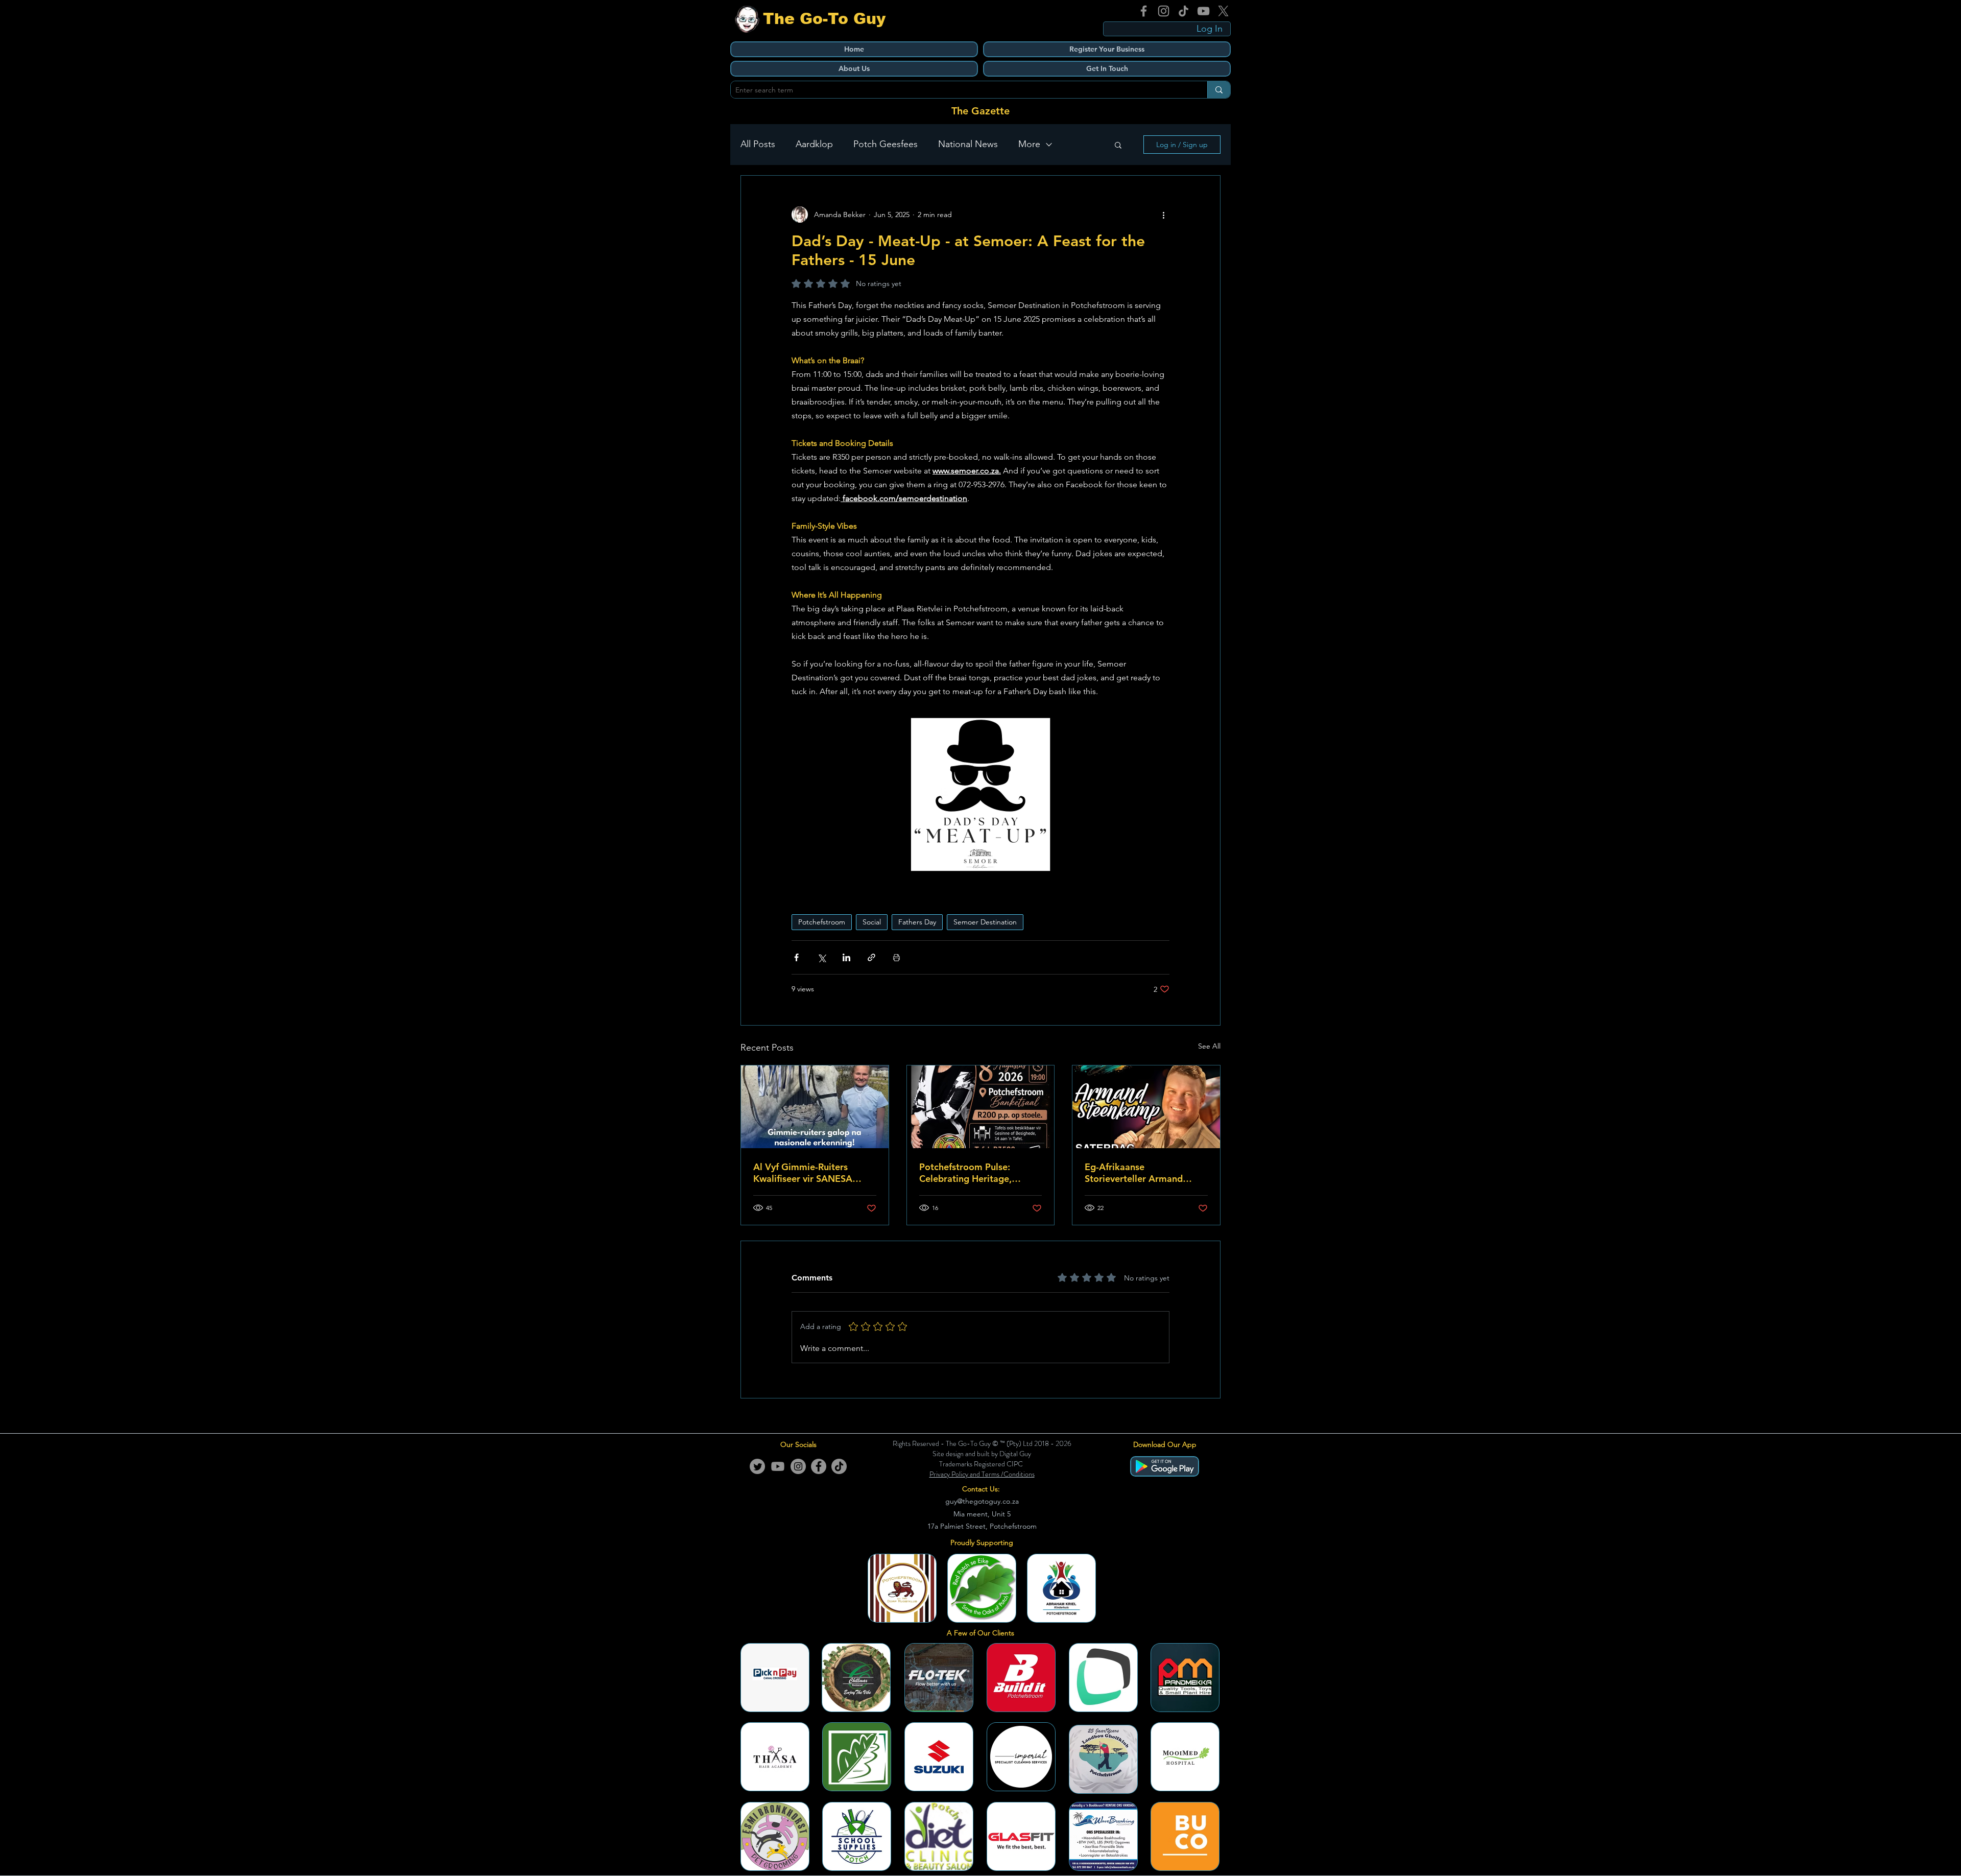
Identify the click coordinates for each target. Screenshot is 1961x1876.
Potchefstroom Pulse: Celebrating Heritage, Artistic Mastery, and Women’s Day (965, 1173)
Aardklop (814, 144)
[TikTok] (1183, 11)
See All (1209, 1046)
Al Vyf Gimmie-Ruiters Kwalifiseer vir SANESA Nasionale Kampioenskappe (813, 1173)
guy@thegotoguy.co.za (982, 1501)
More (1029, 144)
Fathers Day (917, 922)
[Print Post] (896, 957)
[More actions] (1163, 215)
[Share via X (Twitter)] (821, 957)
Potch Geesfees (886, 144)
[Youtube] (778, 1466)
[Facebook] (1144, 11)
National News (968, 144)
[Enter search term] (1219, 90)
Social (872, 922)
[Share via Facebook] (796, 957)
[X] (1223, 11)
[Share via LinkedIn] (846, 957)
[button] (1118, 145)
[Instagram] (1164, 11)
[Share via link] (871, 957)
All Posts (758, 144)
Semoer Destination (985, 922)
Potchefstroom (822, 922)
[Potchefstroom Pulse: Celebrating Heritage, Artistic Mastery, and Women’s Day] (981, 1107)
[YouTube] (1203, 11)
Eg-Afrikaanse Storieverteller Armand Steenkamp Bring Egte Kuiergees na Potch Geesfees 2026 (1134, 1173)
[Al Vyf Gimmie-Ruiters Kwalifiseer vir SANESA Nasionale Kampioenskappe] (815, 1107)
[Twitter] (757, 1466)
